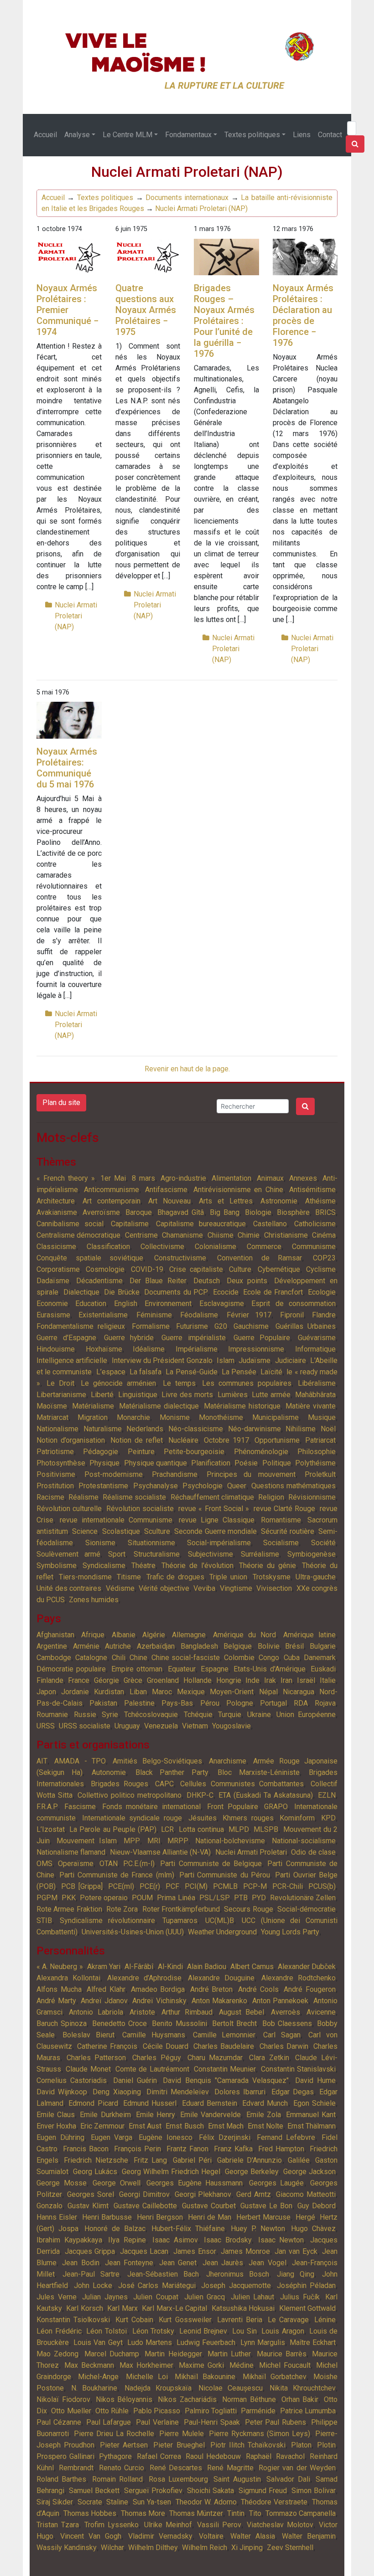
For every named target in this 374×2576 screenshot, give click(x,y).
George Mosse (62, 2183)
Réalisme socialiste (134, 1497)
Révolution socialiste (140, 1509)
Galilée (299, 2160)
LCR (167, 1829)
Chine (138, 1658)
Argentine (52, 1646)
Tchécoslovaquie (151, 1715)
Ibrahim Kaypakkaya (69, 2240)
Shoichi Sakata (210, 2491)
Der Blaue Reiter (158, 1281)
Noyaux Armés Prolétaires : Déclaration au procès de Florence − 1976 (303, 315)
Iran (286, 1680)
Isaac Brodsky (228, 2240)
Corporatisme (58, 1269)
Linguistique (138, 1395)
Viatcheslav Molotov (280, 2525)
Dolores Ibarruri (240, 2092)
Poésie (246, 1463)
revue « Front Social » (213, 1509)
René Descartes (176, 2468)
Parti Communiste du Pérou (225, 1875)
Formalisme (151, 1326)
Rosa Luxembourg (178, 2479)
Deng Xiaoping (117, 2092)
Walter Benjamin (309, 2536)
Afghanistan (55, 1635)
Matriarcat (52, 1417)
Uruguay (127, 1726)
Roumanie (52, 1715)
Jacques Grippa (90, 2251)
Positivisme (56, 1474)
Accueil (45, 135)
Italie (328, 1680)
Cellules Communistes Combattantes (242, 1784)
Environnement (168, 1303)
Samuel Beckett (94, 2491)
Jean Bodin (81, 2263)
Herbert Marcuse (263, 2217)
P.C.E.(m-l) (139, 1864)
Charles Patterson (96, 2058)
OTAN (109, 1864)
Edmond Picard (93, 2103)
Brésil (294, 1646)
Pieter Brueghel (179, 2445)
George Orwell (117, 2183)
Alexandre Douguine (221, 1978)
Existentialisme (103, 1315)
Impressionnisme (256, 1349)
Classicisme (56, 1247)
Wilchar (112, 2548)
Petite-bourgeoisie (194, 1452)
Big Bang (225, 1212)
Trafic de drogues (175, 1577)
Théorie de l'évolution (197, 1566)
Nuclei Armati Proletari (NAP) (201, 208)
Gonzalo (49, 2206)
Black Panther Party (172, 1772)
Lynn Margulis (263, 2342)
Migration (93, 1417)
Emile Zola (264, 2115)
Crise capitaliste (196, 1269)
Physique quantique (156, 1463)
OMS (44, 1864)
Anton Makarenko (220, 2001)
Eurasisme (53, 1315)
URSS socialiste (85, 1726)
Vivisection (274, 1588)
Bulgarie (323, 1646)
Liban (138, 1692)
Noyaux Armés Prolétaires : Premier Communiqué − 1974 (68, 310)
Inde (252, 1680)
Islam (226, 1360)
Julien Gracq (205, 2297)
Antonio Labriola (96, 2012)
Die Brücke (122, 1292)
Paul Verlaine (157, 2422)
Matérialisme (93, 1406)
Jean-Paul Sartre (91, 2274)
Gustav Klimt (88, 2206)
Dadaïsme (53, 1281)
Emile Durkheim (105, 2115)
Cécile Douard (166, 2046)
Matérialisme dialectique (159, 1406)
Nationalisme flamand (71, 1852)
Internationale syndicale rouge (132, 1818)
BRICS (325, 1212)
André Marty (56, 2001)
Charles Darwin (284, 2046)
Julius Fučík (300, 2297)
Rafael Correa (159, 2456)
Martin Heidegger (173, 2354)
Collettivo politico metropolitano (130, 1795)
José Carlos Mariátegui (157, 2285)
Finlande (50, 1680)
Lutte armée (271, 1395)
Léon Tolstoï (107, 2331)
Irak (270, 1680)
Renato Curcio (122, 2468)
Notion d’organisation (71, 1440)
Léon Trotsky (153, 2331)
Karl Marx (122, 2308)
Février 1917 (249, 1315)
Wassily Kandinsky (67, 2548)
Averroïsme (101, 1212)
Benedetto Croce (119, 2023)
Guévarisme (317, 1338)
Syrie (110, 1715)
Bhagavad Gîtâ (181, 1212)
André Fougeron (310, 1989)
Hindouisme (56, 1349)
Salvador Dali (288, 2479)
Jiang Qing (296, 2274)
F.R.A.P (47, 1807)
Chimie (249, 1235)
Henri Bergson (160, 2217)
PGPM (47, 1898)
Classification (108, 1247)
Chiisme (221, 1235)
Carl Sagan (282, 2035)
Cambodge (54, 1658)
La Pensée (239, 1372)
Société (323, 1543)
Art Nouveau (169, 1201)
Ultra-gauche (316, 1577)
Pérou (210, 1703)
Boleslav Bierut (88, 2035)
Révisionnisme (312, 1497)
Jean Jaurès (223, 2263)
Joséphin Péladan (306, 2285)
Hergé (305, 2217)
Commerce (264, 1247)
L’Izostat (51, 1829)
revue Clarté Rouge (284, 1509)
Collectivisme (162, 1247)
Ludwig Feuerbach (206, 2342)
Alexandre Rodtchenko (299, 1978)
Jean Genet (178, 2263)
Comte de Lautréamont (152, 2069)
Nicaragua (299, 1692)
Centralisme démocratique (78, 1235)
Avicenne (321, 2012)
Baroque (139, 1212)
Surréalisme (260, 1554)
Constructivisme (180, 1258)
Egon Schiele (314, 2103)
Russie (85, 1715)
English (126, 1303)
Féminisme (154, 1315)
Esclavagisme (222, 1303)
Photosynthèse (61, 1463)
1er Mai (113, 1178)
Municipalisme (275, 1417)
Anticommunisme (112, 1190)
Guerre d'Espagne (66, 1338)
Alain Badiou (207, 1967)
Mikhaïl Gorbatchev (275, 2377)
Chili (119, 1658)
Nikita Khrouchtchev (303, 2388)
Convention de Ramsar (260, 1258)
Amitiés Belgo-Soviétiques (157, 1761)
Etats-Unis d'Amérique (269, 1669)
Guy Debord (317, 2206)
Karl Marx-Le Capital (174, 2308)
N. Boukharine (94, 2388)
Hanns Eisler (57, 2217)
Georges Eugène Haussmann (195, 2183)
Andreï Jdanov (104, 2001)
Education (91, 1303)
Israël (306, 1680)
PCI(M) (196, 1886)
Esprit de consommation (293, 1303)
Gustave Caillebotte (145, 2206)
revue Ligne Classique (217, 1520)
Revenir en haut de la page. (187, 1069)
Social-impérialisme (219, 1543)
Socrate (90, 2502)
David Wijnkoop (62, 2092)
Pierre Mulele (181, 2434)
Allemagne (189, 1635)
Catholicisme (315, 1224)
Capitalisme (130, 1224)
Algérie (154, 1635)
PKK (69, 1898)
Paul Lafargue (109, 2422)
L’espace (111, 1372)
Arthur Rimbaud (187, 2012)
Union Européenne (306, 1715)
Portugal (273, 1703)
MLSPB (266, 1829)
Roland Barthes (61, 2479)
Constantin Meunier (225, 2069)
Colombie (239, 1658)
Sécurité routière (287, 1531)
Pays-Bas (177, 1703)
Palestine (139, 1703)
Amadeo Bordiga (158, 1989)
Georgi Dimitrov (144, 2194)
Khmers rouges (248, 1818)
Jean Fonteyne (129, 2263)
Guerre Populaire (262, 1338)
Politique (277, 1463)
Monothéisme (221, 1417)
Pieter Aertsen (124, 2445)
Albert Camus (252, 1967)
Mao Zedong (57, 2354)
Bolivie (269, 1646)
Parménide (258, 2411)
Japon (46, 1692)
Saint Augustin (237, 2479)
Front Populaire (233, 1807)
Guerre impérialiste (194, 1338)
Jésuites (203, 1818)
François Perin (138, 2149)
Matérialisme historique (242, 1406)
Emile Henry (156, 2115)
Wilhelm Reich (205, 2548)
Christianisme (286, 1235)
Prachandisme (175, 1474)
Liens (302, 135)
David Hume (315, 2080)
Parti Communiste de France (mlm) (117, 1875)
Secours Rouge (248, 1909)
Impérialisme (197, 1349)
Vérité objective (164, 1588)
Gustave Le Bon (266, 2206)
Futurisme (192, 1326)
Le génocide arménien (118, 1383)
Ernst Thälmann (312, 2126)
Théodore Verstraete (274, 2502)
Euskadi (323, 1669)
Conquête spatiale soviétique (90, 1258)
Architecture (56, 1201)
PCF (172, 1886)
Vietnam (195, 1726)
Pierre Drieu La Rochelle (114, 2434)
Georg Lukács (95, 2172)
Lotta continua (201, 1829)
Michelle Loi (147, 2377)
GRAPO (276, 1807)
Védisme (120, 1588)
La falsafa (145, 1372)
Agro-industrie (183, 1178)
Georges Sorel (91, 2194)
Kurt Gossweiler (185, 2320)
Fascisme (80, 1807)
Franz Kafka (234, 2149)
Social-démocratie (306, 1909)
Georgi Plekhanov (203, 2194)
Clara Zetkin (269, 2058)
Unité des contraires (69, 1588)
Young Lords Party (290, 1932)
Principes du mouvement (251, 1474)
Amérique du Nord (245, 1635)
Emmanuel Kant (311, 2115)
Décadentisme (99, 1281)
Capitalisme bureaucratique (201, 1224)
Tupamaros (180, 1920)
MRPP (178, 1841)
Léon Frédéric (59, 2331)
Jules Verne (57, 2297)
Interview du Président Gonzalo (162, 1360)
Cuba (292, 1658)
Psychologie (203, 1486)
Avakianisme (57, 1212)
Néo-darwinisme (255, 1429)
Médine (242, 2365)
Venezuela (161, 1726)
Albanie (124, 1635)
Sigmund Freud (263, 2491)
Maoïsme (52, 1406)
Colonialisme (216, 1247)
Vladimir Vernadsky (160, 2536)
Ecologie (322, 1292)
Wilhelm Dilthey (153, 2548)
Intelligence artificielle (72, 1360)
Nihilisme (301, 1429)
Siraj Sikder (55, 2502)
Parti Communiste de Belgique (211, 1864)
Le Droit (60, 1383)
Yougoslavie (231, 1726)
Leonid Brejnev (203, 2331)
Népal (268, 1692)
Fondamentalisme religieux (81, 1326)
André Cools (258, 1989)
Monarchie (133, 1417)
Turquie (230, 1715)
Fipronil (292, 1315)
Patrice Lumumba (308, 2411)
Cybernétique (279, 1269)
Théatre (143, 1566)
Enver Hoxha (56, 2126)
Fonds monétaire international (152, 1807)
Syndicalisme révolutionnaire (107, 1920)
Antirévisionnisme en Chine (239, 1190)
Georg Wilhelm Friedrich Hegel (171, 2172)
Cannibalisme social (70, 1224)
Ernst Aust (145, 2126)
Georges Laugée (277, 2183)
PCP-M (255, 1886)
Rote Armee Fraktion (69, 1909)
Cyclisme (321, 1269)
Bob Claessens (287, 2023)
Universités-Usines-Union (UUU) (133, 1932)
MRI (154, 1841)
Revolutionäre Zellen (303, 1898)
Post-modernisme (114, 1474)
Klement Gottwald (307, 2308)
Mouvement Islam (87, 1841)
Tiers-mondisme (85, 1577)
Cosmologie (105, 1269)
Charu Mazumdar (215, 2058)
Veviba (204, 1588)
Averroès (286, 2012)
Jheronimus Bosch (238, 2274)
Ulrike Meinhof (168, 2525)
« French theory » (66, 1178)
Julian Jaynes (105, 2297)
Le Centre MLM (127, 135)
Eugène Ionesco (166, 2137)
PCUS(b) (322, 1886)
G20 (221, 1326)
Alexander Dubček (307, 1967)
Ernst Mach (226, 2126)
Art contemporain (112, 1201)
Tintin (236, 2513)
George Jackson (309, 2172)
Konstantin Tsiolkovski (73, 2320)
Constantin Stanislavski (298, 2069)
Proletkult (320, 1474)
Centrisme (141, 1235)
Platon (301, 2445)
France (79, 1680)
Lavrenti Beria (240, 2320)
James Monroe (245, 2251)
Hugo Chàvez (313, 2229)
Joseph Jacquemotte (236, 2285)
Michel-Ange (98, 2377)
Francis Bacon (86, 2149)
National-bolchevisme (230, 1841)
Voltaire (211, 2536)
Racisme (50, 1497)
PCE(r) (150, 1886)
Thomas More (143, 2513)
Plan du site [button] (61, 1103)
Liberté (102, 1395)
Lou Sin (244, 2331)
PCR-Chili (288, 1886)
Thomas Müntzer (196, 2513)
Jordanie (75, 1692)
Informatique (315, 1349)
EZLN (327, 1795)
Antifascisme (166, 1190)
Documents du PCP (176, 1292)
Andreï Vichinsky (159, 2001)
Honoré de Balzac (115, 2229)
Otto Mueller (71, 2411)
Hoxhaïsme (104, 1349)
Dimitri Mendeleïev (178, 2092)
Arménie (86, 1646)
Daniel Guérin (135, 2080)
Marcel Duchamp (112, 2354)
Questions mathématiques (293, 1486)
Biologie (258, 1212)
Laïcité (271, 1372)
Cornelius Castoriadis (72, 2080)
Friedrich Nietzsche (96, 2160)
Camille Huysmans (154, 2035)
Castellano (270, 1224)
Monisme (175, 1417)
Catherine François (107, 2046)
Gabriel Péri (192, 2160)
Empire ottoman (137, 1669)
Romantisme (281, 1520)
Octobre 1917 (226, 1440)
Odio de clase (313, 1852)
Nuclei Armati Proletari (251, 1852)
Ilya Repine (127, 2240)
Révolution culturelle (69, 1509)
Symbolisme (57, 1566)
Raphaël (259, 2456)
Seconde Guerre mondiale (216, 1531)
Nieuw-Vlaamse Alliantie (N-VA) (161, 1852)
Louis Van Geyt (98, 2342)
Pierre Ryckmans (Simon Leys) (260, 2434)
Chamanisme (182, 1235)
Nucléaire (183, 1440)
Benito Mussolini (179, 2023)
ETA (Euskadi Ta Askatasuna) (266, 1795)
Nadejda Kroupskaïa (158, 2388)
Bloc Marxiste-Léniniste (259, 1772)
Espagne (215, 1669)
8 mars (143, 1178)
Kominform (297, 1818)
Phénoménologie (261, 1452)
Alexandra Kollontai (68, 1978)
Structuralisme (157, 1554)
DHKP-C (200, 1795)
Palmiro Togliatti (211, 2411)
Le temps (179, 1383)
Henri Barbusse (107, 2217)
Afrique (93, 1635)
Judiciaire (291, 1360)
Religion (271, 1497)
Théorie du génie (268, 1566)
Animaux (270, 1178)
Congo (269, 1658)
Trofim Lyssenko (112, 2525)
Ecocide (226, 1292)
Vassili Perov (219, 2525)
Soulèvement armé (68, 1554)
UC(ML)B (220, 1920)
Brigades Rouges (120, 1784)
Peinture (141, 1452)
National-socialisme (304, 1841)
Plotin (326, 2445)
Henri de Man (210, 2217)
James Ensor (195, 2251)
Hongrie (229, 1680)
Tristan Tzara (58, 2525)
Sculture (157, 1531)
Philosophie (317, 1452)
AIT (42, 1761)
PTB (241, 1898)
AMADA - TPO (80, 1761)
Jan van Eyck (296, 2251)
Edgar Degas (293, 2092)
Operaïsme (76, 1864)
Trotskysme (272, 1577)
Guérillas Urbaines (306, 1326)
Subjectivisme (210, 1554)
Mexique (191, 1692)
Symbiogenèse (312, 1554)
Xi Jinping (247, 2548)
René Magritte (230, 2468)
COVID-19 (147, 1269)
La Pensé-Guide (191, 1372)
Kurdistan (109, 1692)
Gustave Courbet (209, 2206)
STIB (44, 1920)
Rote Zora (122, 1909)
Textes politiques (252, 135)
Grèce (133, 1680)
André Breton (212, 1989)
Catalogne (91, 1658)
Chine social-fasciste (185, 1658)
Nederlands (145, 1429)
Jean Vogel (267, 2263)
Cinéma (324, 1235)
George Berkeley (252, 2172)
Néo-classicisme (196, 1429)
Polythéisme (315, 1463)
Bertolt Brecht (234, 2023)
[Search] (355, 144)
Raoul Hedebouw (213, 2456)
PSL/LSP (215, 1898)
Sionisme (100, 1543)
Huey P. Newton (258, 2229)
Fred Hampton (281, 2149)
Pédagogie (101, 1452)
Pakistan (103, 1703)
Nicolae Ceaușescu (231, 2388)
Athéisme (320, 1201)
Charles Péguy (157, 2058)
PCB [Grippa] (82, 1886)
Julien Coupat (156, 2297)
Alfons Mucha (59, 1989)
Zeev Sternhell (290, 2548)
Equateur (182, 1669)
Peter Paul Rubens (276, 2422)
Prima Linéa (176, 1898)
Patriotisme (55, 1452)
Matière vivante (311, 1406)
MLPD (239, 1829)
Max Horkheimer (146, 2365)
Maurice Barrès (282, 2354)
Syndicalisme (104, 1566)
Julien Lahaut (253, 2297)
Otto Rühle (112, 2411)
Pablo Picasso (157, 2411)
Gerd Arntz (254, 2194)
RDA (301, 1703)
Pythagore (115, 2456)
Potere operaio (104, 1898)
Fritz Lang (150, 2160)
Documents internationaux (187, 198)
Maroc (162, 1692)
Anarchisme (228, 1761)
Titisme (129, 1577)
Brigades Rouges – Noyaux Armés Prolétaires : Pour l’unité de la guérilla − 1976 (224, 321)
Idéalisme (149, 1349)
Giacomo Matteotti (306, 2194)
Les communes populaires (247, 1383)
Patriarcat (320, 1440)
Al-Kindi (170, 1967)
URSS (46, 1726)
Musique (322, 1417)
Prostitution (55, 1486)
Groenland (163, 1680)
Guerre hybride (129, 1338)
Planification (211, 1463)
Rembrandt (76, 2468)
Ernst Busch (184, 2126)
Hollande (197, 1680)
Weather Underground (222, 1932)
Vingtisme (236, 1588)
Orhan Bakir (300, 2399)
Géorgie (106, 1680)
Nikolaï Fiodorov (63, 2399)
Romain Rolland (117, 2479)
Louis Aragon (283, 2331)
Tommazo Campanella (301, 2513)
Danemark (320, 1658)
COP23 (324, 1258)
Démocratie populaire (71, 1669)
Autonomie (109, 1772)
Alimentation (231, 1178)
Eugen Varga (112, 2137)
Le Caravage (288, 2320)
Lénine (325, 2320)
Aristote (142, 2012)
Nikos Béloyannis (124, 2399)
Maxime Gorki (201, 2365)
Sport (117, 1554)
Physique (104, 1463)
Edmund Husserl (150, 2103)
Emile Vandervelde (210, 2115)
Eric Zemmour (102, 2126)
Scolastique (121, 1531)
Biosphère (293, 1212)
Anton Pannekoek (280, 2001)
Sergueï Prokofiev (153, 2491)
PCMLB (225, 1886)
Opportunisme (277, 1440)
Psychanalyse (156, 1486)
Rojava (325, 1703)
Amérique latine (309, 1635)
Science (85, 1531)
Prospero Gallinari (65, 2456)
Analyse (77, 135)
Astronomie (279, 1201)
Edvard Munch (265, 2103)
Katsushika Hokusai (243, 2308)
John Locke (93, 2285)
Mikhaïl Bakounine (205, 2377)
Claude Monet (88, 2069)
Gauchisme (251, 1326)
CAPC (164, 1784)
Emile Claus (56, 2115)
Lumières (233, 1395)
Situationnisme (151, 1543)
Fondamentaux (188, 135)
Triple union (228, 1577)
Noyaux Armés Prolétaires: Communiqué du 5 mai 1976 (67, 768)
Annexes (303, 1178)
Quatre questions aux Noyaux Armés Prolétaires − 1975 (146, 310)
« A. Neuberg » (60, 1967)
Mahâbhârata (315, 1395)
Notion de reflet (137, 1440)
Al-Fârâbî (139, 1967)
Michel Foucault (285, 2365)
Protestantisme (103, 1486)
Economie (52, 1303)
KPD (328, 1818)
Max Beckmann (89, 2365)
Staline (117, 2502)
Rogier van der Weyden (297, 2468)
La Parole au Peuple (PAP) (113, 1829)
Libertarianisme (61, 1395)
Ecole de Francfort (273, 1292)
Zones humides (94, 1600)
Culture (240, 1269)
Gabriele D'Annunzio (249, 2160)
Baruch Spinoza (62, 2023)
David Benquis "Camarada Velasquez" (226, 2080)
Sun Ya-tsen (152, 2502)
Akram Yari (104, 1967)
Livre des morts (187, 1395)
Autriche (118, 1646)
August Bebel (242, 2012)
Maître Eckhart (313, 2342)
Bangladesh (199, 1646)
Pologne (240, 1703)
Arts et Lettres (226, 1201)
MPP (132, 1841)
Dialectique (81, 1292)
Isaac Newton (281, 2240)
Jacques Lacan (144, 2251)
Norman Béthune (249, 2399)
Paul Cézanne (59, 2422)
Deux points (247, 1281)
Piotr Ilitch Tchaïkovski (248, 2445)
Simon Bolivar (314, 2491)
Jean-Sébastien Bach (163, 2274)
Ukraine (259, 1715)
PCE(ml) (121, 1886)
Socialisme (281, 1543)
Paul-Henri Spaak (212, 2422)
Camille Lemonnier (224, 2035)
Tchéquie (198, 1715)
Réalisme (83, 1497)
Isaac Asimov (175, 2240)
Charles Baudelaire (224, 2046)
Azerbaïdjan (156, 1646)
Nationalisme (57, 1429)
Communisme (314, 1247)
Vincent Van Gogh (91, 2536)
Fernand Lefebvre (286, 2137)
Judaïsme (255, 1360)
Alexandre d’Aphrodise (144, 1978)
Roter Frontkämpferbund (181, 1909)
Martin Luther (229, 2354)
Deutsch (207, 1281)
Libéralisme (317, 1383)
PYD (259, 1898)
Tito (255, 2513)
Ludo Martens (150, 2342)
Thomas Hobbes (90, 2513)
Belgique (238, 1646)
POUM (142, 1898)
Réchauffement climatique (212, 1497)
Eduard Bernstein (210, 2103)
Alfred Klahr (106, 1989)
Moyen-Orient (232, 1692)
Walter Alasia (253, 2536)
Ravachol (290, 2456)
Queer (237, 1486)
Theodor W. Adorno (206, 2502)
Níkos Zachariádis (187, 2399)
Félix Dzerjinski (225, 2137)
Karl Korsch (84, 2308)
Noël (328, 1429)
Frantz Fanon (188, 2149)
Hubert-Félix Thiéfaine (188, 2229)
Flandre (324, 1315)
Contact (330, 135)
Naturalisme (103, 1429)
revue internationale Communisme (116, 1520)
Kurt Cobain (134, 2320)
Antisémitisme (312, 1190)
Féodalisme (199, 1315)
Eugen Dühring (60, 2137)
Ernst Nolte (265, 2126)
